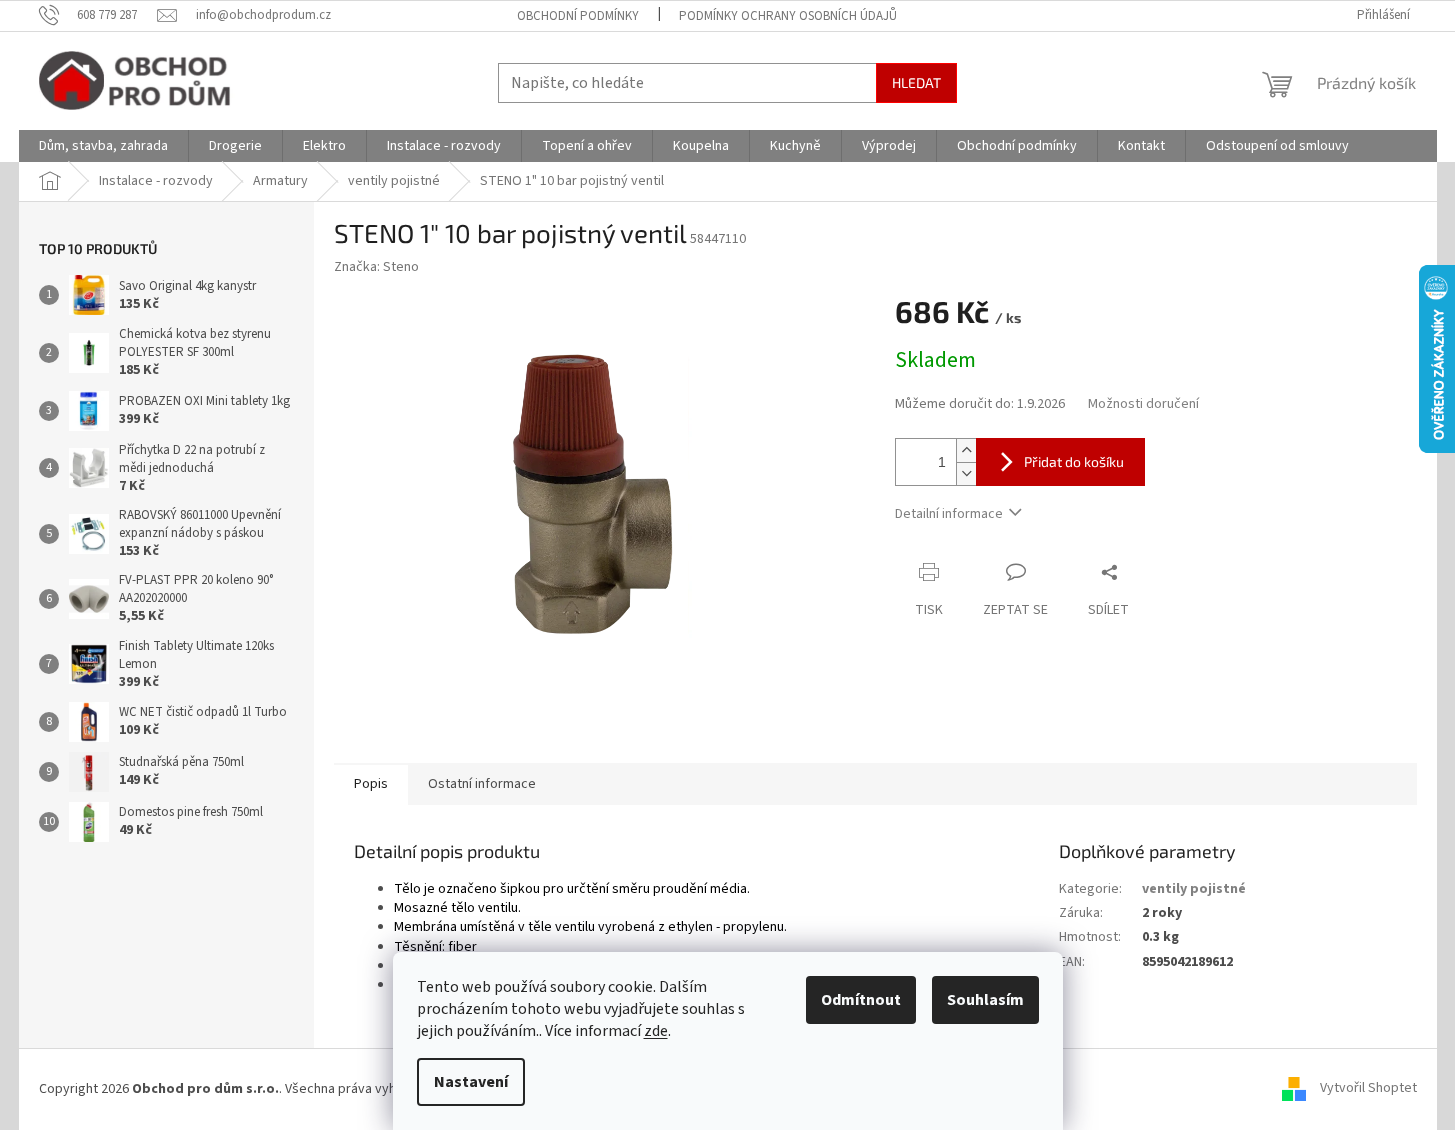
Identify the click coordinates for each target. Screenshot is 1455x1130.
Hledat (916, 82)
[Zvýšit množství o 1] (966, 450)
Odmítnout (861, 1000)
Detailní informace (949, 514)
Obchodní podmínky (578, 16)
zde (656, 1031)
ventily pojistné (1194, 889)
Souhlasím (985, 1000)
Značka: (376, 267)
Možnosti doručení (1143, 404)
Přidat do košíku (1074, 461)
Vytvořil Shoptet (1368, 1089)
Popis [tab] (371, 784)
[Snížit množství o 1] (966, 473)
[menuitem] (103, 146)
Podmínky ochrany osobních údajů (788, 16)
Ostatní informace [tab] (482, 784)
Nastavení (471, 1082)
